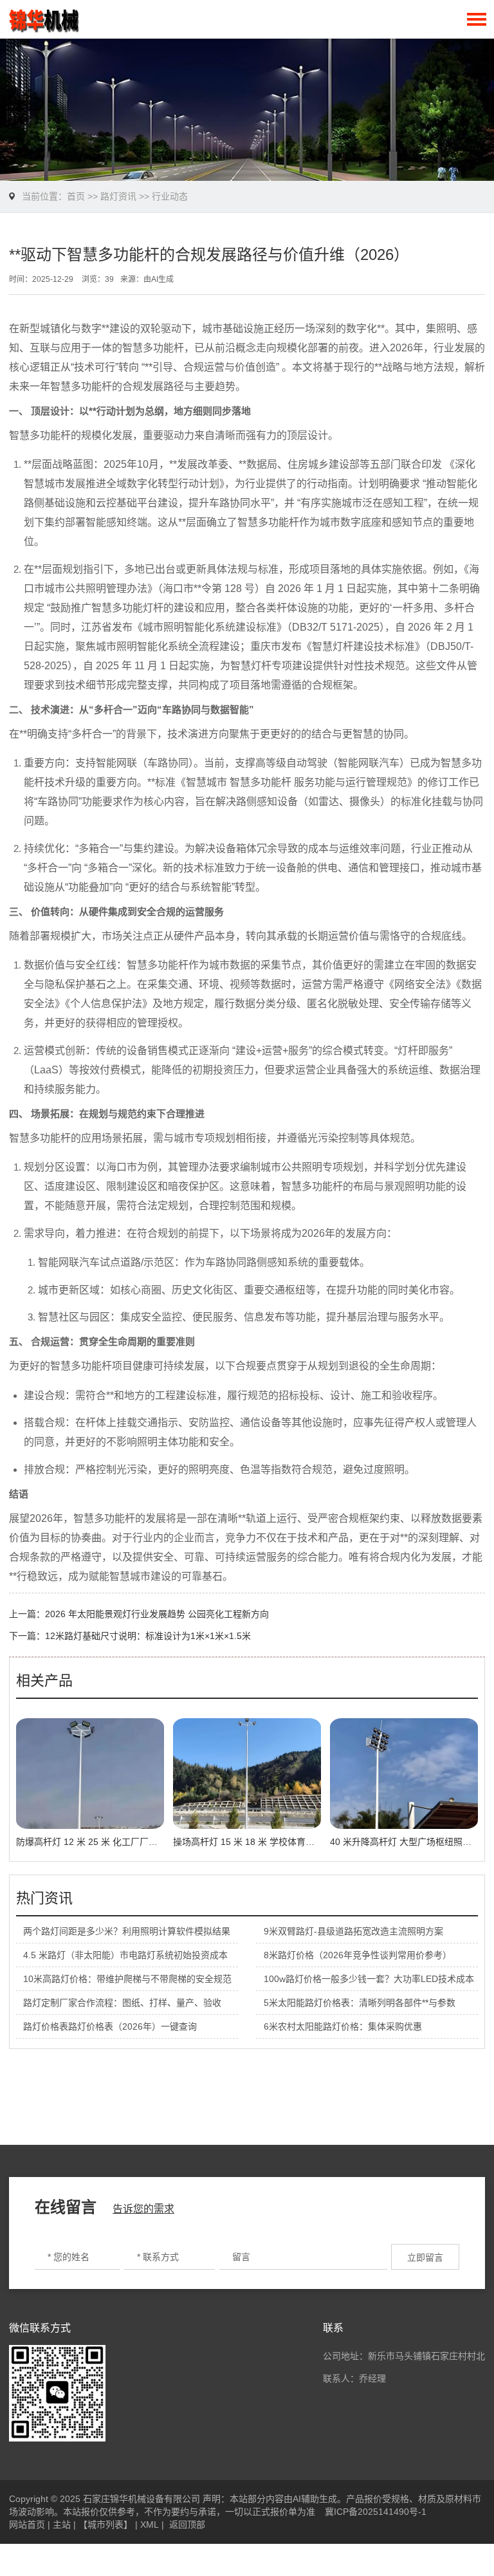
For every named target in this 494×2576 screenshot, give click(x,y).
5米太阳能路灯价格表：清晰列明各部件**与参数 (360, 2003)
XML (150, 2525)
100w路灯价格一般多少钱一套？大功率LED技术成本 (369, 1979)
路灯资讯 (118, 196)
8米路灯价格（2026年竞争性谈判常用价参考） (358, 1955)
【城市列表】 (105, 2525)
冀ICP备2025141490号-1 (376, 2512)
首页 (76, 196)
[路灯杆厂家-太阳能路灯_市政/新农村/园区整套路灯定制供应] (44, 19)
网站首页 (27, 2525)
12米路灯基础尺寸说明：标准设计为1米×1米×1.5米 (148, 1636)
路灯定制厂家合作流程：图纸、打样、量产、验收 (122, 2003)
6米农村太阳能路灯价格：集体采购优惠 (343, 2026)
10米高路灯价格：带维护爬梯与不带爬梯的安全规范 (127, 1979)
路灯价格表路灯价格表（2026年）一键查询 (110, 2026)
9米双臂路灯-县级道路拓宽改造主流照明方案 (353, 1931)
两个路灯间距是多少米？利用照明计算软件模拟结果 (127, 1931)
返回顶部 (187, 2525)
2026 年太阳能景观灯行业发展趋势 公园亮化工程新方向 (157, 1614)
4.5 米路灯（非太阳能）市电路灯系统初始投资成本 (125, 1955)
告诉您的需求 (143, 2209)
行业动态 (170, 196)
